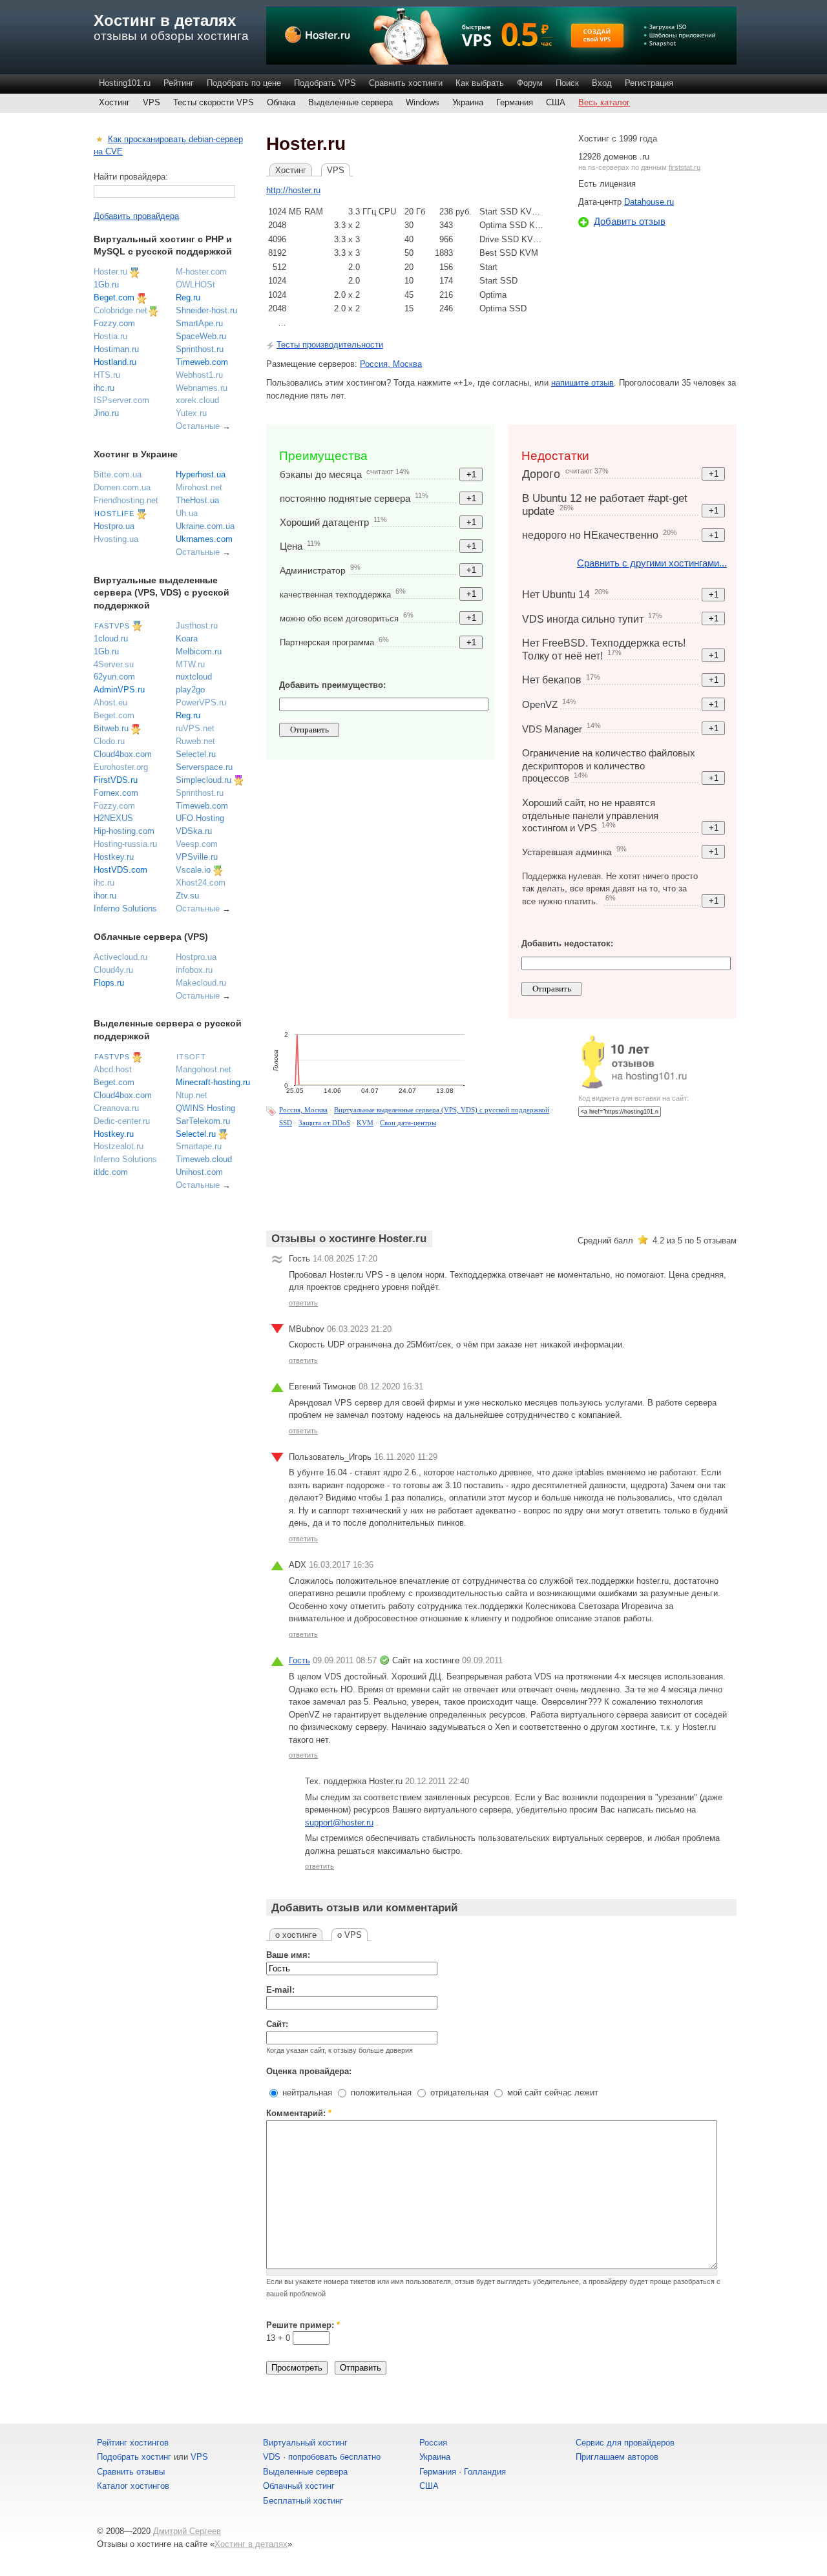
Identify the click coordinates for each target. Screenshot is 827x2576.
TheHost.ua (197, 500)
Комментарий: (299, 2113)
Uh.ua (187, 513)
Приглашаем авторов (617, 2457)
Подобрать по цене (244, 83)
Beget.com (114, 297)
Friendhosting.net (126, 500)
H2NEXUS (113, 818)
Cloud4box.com (123, 754)
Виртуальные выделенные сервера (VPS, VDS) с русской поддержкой (442, 1110)
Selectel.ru (196, 754)
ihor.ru (105, 896)
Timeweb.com (202, 362)
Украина (468, 102)
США (556, 102)
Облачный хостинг (299, 2486)
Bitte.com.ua (118, 474)
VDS (272, 2457)
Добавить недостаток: (567, 943)
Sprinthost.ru (200, 349)
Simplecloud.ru (204, 780)
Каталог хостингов (133, 2486)
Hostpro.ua (114, 526)
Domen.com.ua (122, 487)
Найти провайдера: (131, 177)
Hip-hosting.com (124, 831)
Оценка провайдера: (309, 2071)
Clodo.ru (109, 741)
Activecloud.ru (120, 957)
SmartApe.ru (199, 323)
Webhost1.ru (199, 375)
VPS (152, 102)
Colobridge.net (120, 310)
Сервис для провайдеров (625, 2443)
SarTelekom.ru (203, 1121)
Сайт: (277, 2024)
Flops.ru (109, 983)
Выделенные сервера (351, 102)
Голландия (485, 2472)
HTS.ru (107, 375)
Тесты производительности (330, 345)
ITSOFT (191, 1057)
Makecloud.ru (201, 983)
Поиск (567, 83)
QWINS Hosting (205, 1108)
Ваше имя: (288, 1955)
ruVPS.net (195, 728)
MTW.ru (190, 664)
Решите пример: (303, 2325)
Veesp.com (197, 844)
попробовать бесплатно (334, 2457)
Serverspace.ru (204, 767)
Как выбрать (480, 83)
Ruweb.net (195, 741)
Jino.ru (106, 413)
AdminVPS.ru (119, 690)
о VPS (350, 1935)
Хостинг (114, 102)
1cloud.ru (111, 639)
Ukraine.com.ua (205, 526)
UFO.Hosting (200, 818)
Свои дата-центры (408, 1123)
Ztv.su (187, 896)
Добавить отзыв (630, 221)
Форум (530, 83)
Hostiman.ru (116, 349)
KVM (365, 1123)
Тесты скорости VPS (214, 102)
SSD (286, 1123)
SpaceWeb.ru (201, 336)
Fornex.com (116, 793)
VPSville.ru (197, 857)
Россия (433, 2443)
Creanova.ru (116, 1108)
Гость (299, 1660)
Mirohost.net (199, 487)
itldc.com (111, 1172)
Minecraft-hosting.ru (213, 1082)
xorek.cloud (197, 400)
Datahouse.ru (649, 202)
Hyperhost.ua (201, 474)
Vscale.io (193, 870)
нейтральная (306, 2093)
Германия (515, 102)
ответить (303, 1303)
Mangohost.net (204, 1069)
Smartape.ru (199, 1146)
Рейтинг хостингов (133, 2443)
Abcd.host (113, 1069)
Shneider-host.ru (206, 310)
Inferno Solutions (125, 909)
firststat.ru (685, 167)
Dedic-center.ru (122, 1121)
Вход (602, 83)
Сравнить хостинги (406, 83)
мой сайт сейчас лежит (551, 2093)
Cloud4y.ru (113, 970)
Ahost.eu (110, 702)
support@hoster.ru (339, 1823)
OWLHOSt (195, 285)
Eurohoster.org (121, 767)
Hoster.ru (110, 272)
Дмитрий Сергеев (187, 2531)
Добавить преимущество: (332, 685)
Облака (281, 102)
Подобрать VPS (325, 83)
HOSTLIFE (114, 514)
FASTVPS (112, 626)
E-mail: (280, 1990)
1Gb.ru (106, 285)
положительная (380, 2093)
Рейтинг (179, 83)
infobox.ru (194, 970)
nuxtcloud (194, 677)
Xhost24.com (201, 883)
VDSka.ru (194, 831)
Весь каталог (604, 102)
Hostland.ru (115, 362)
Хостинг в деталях (165, 20)
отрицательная (458, 2093)
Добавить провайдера (136, 216)
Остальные (198, 426)
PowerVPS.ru (201, 702)
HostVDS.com (120, 870)
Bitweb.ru (111, 728)
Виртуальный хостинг (305, 2443)
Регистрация (649, 83)
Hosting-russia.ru (125, 844)
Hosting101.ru (125, 83)
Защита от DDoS (324, 1123)
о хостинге (296, 1935)
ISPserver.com (121, 400)
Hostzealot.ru (119, 1146)
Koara (187, 639)
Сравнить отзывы (131, 2472)
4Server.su (114, 664)
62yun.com (114, 677)
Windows (423, 102)
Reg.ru (188, 297)
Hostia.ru (110, 336)
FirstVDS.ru (116, 780)
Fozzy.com (114, 323)
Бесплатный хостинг (303, 2501)
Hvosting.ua (116, 539)
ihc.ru (104, 388)
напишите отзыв (582, 383)
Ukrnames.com (204, 539)
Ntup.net (192, 1095)
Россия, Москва (391, 364)
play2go (190, 690)
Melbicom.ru (199, 651)
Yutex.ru (191, 413)
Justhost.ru (197, 626)
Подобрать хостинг (134, 2457)
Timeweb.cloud (204, 1159)
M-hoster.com (201, 272)
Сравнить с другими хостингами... (652, 563)
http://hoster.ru (293, 190)
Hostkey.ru (114, 857)
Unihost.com (199, 1172)
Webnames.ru (202, 388)
